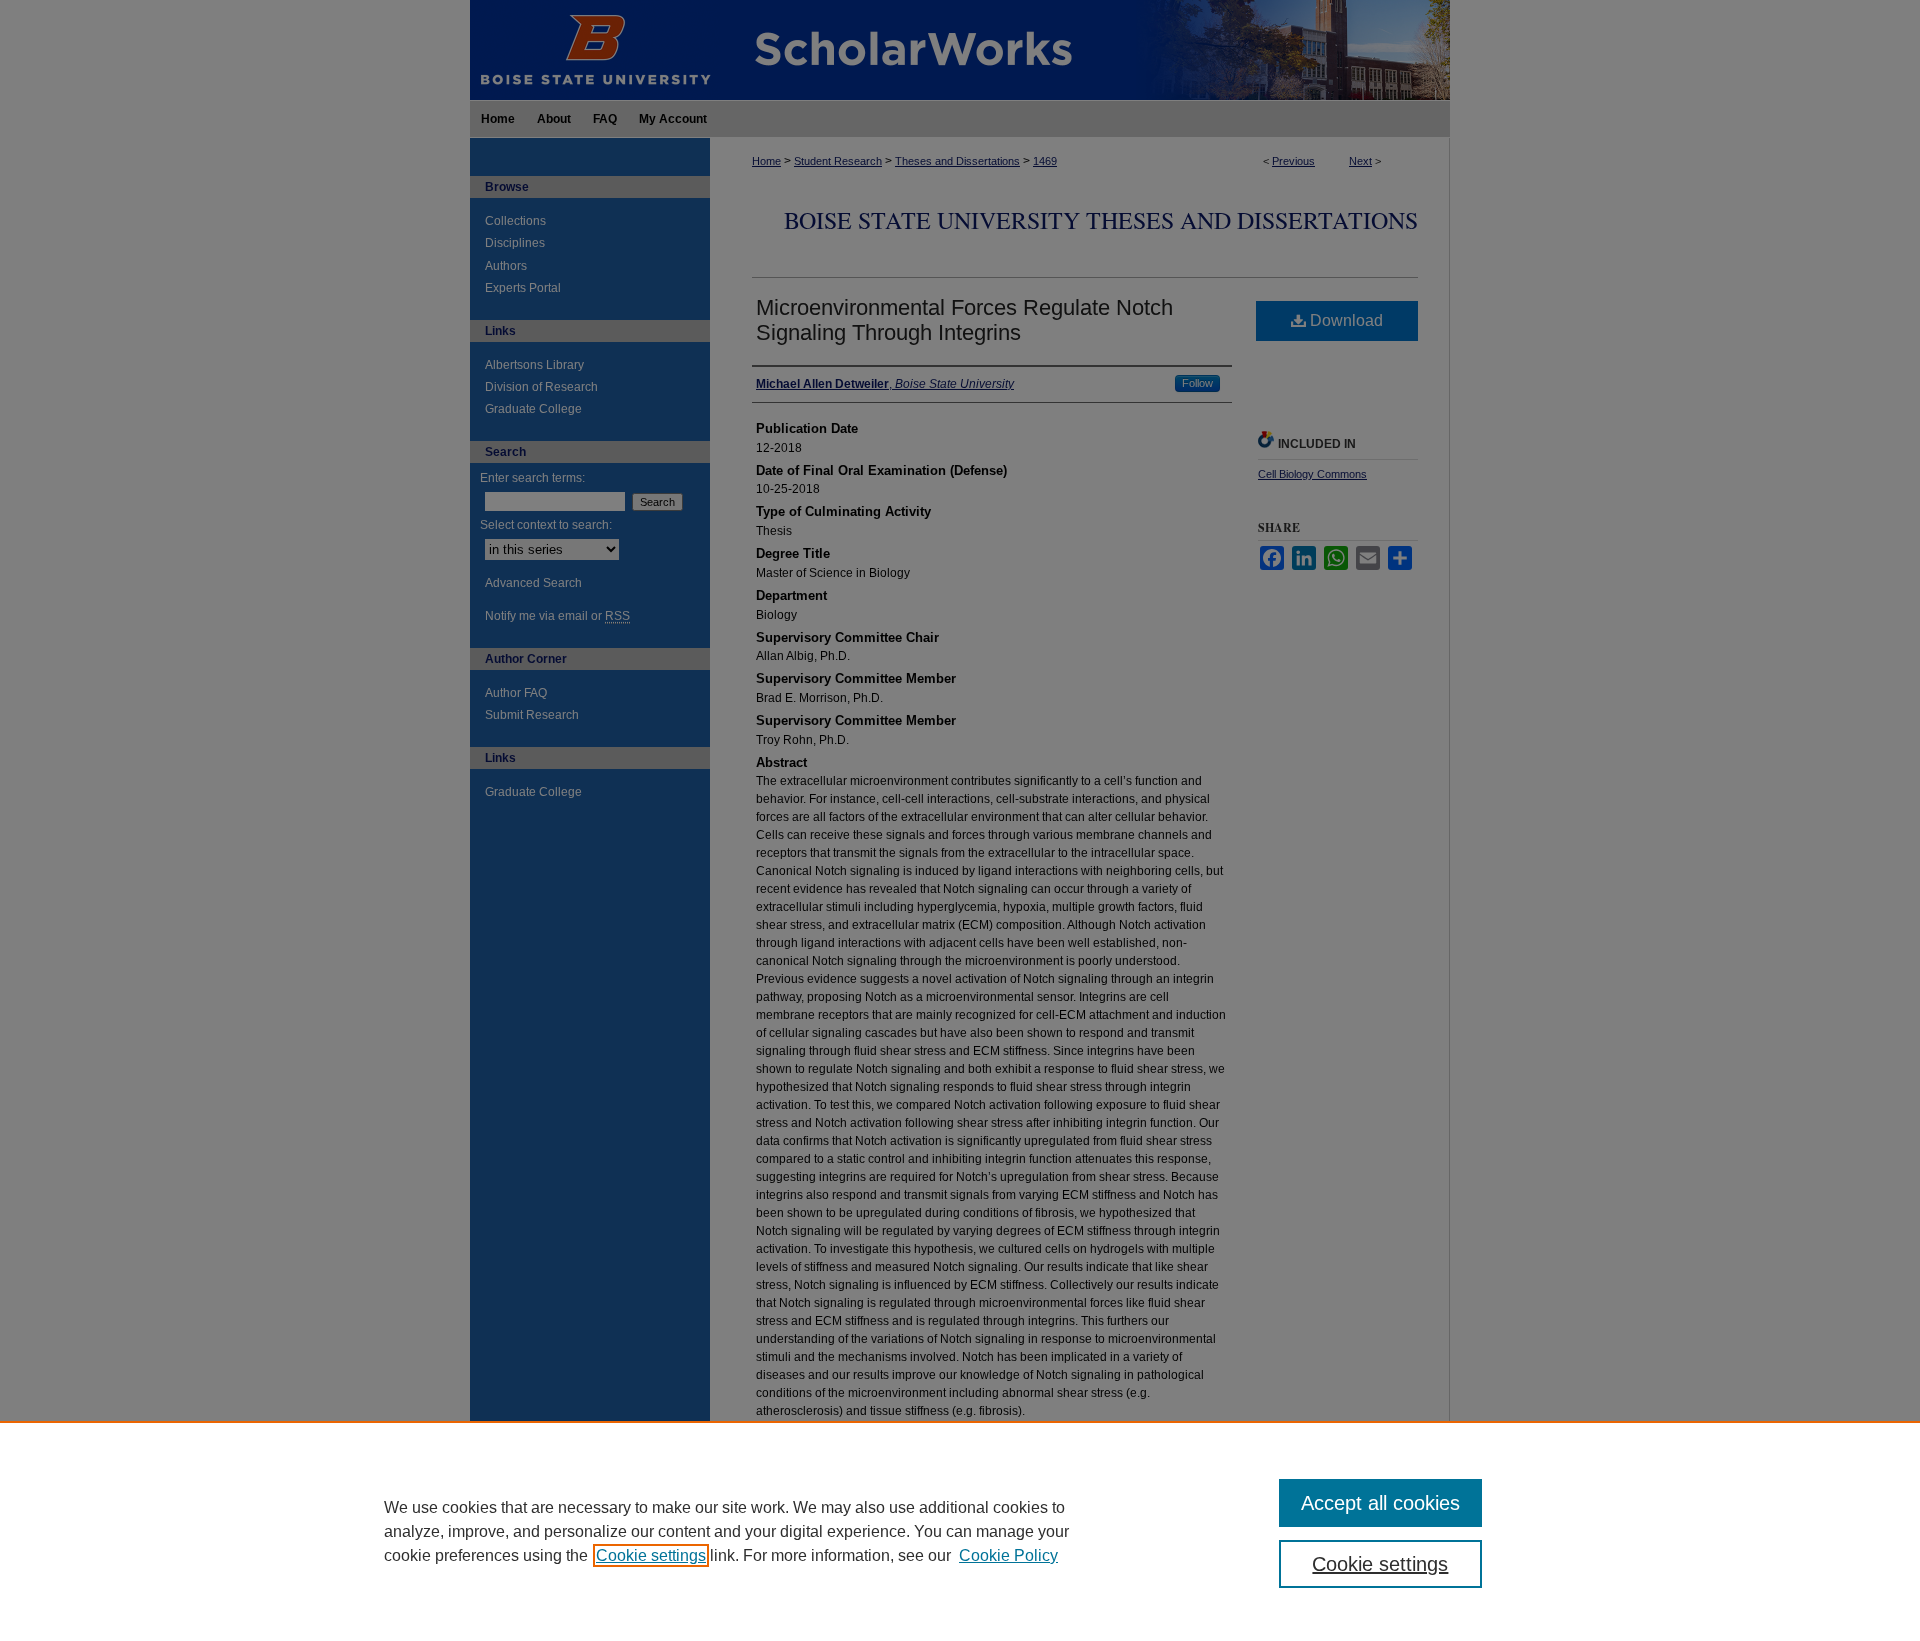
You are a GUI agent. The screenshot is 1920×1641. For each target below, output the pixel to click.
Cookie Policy (1008, 1555)
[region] (960, 1531)
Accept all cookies (1380, 1503)
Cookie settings (651, 1555)
